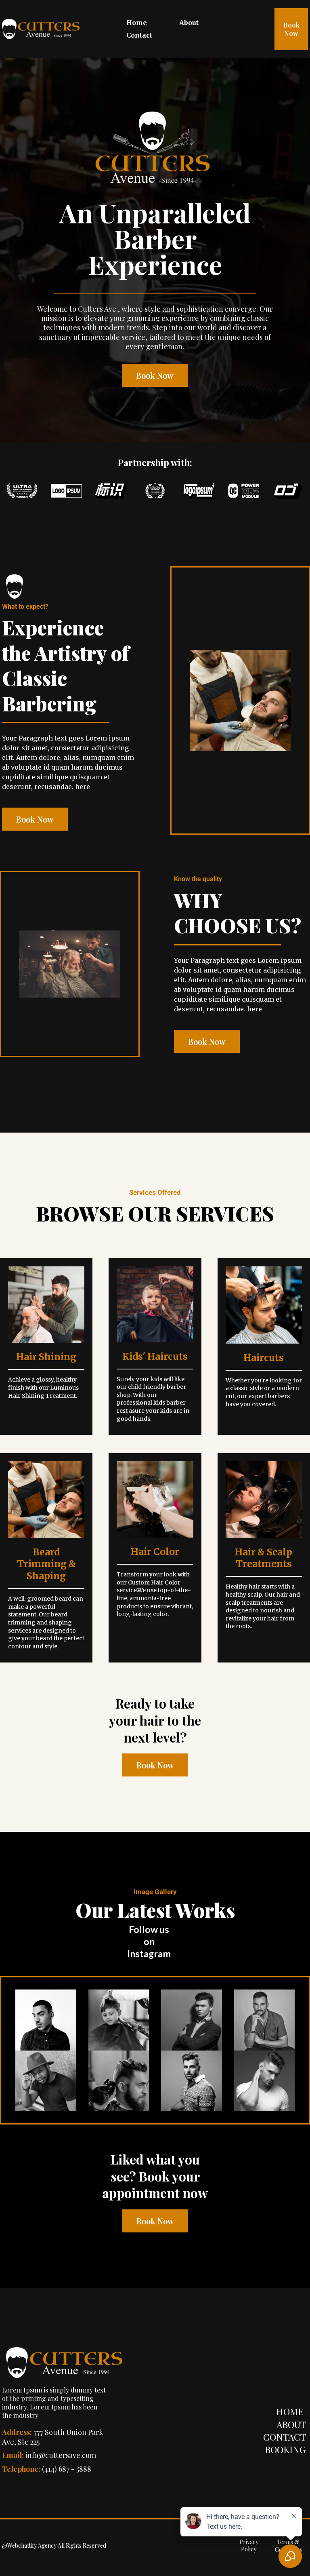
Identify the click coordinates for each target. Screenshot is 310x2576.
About (189, 23)
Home (137, 23)
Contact (139, 35)
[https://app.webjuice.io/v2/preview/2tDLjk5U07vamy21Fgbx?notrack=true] (42, 29)
